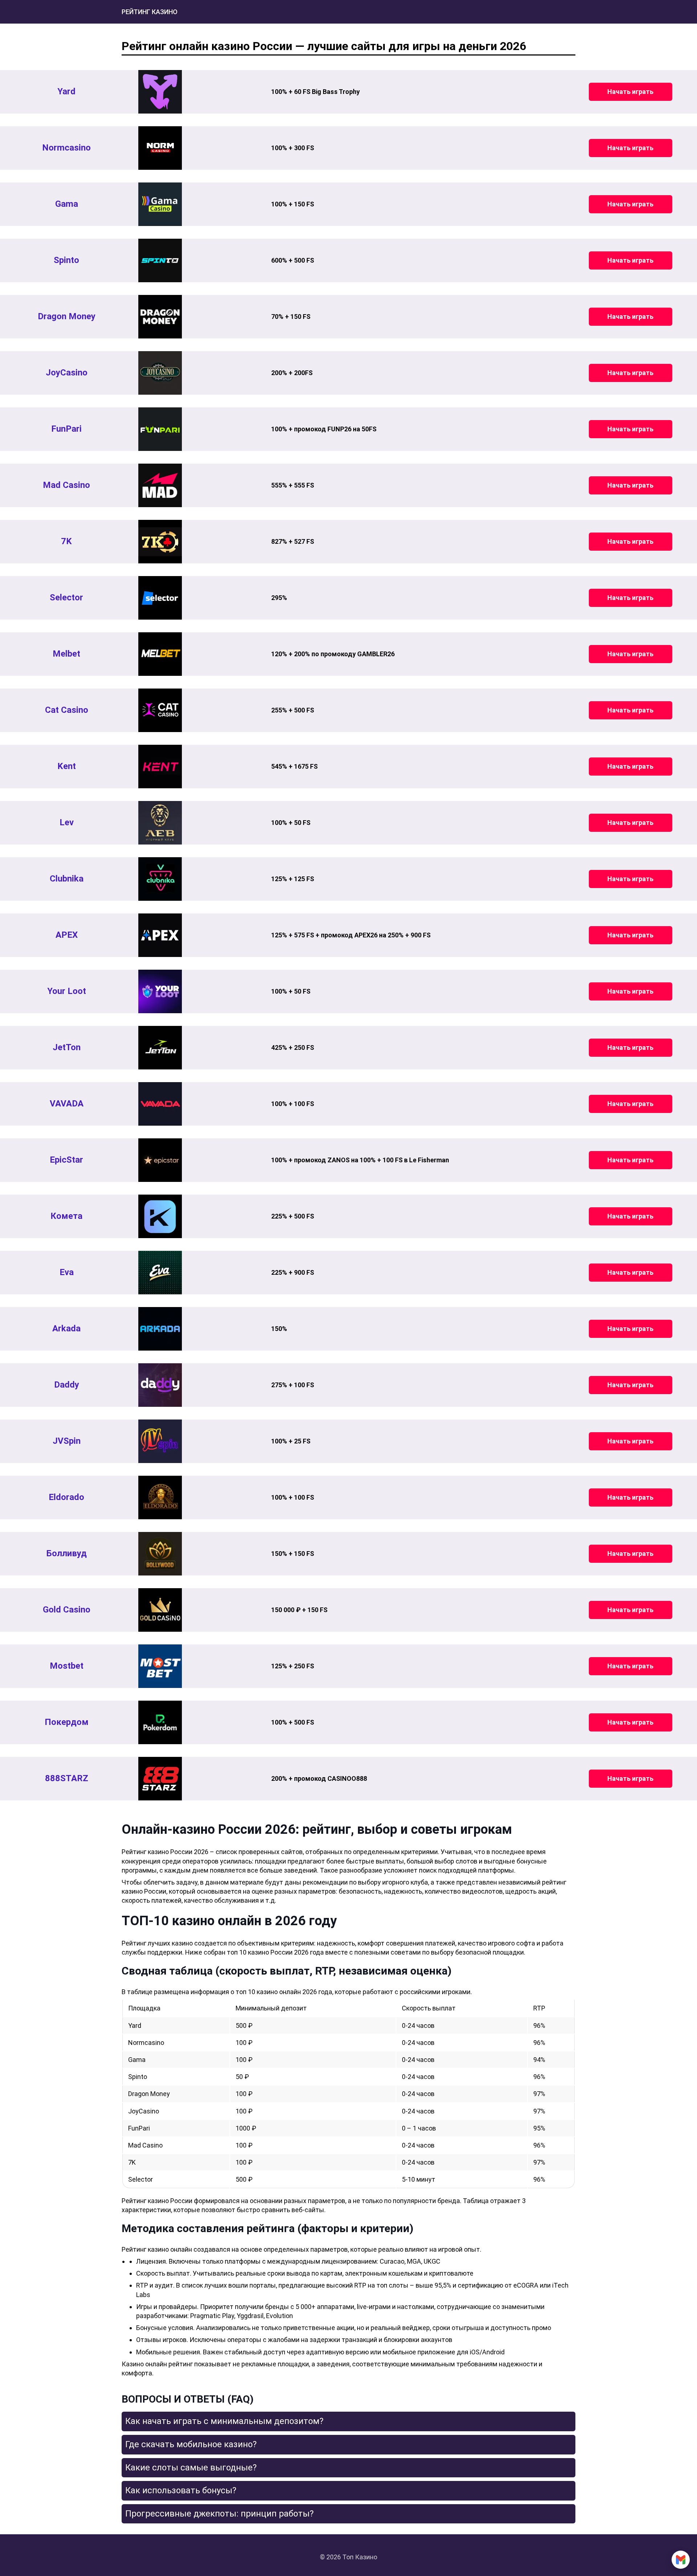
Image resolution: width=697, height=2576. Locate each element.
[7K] (160, 542)
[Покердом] (160, 1722)
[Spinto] (160, 260)
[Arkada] (160, 1329)
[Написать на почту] (681, 2560)
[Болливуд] (160, 1554)
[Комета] (160, 1216)
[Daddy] (160, 1385)
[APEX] (160, 935)
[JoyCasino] (160, 373)
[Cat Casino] (160, 710)
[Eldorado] (160, 1497)
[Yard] (160, 92)
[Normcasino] (160, 148)
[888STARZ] (160, 1779)
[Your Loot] (160, 991)
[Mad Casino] (160, 485)
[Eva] (160, 1273)
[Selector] (160, 598)
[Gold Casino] (160, 1610)
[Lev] (160, 823)
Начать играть (630, 92)
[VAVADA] (160, 1104)
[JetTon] (160, 1048)
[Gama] (160, 204)
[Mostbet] (160, 1666)
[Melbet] (160, 654)
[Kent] (160, 767)
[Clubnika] (160, 879)
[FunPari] (160, 429)
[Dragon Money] (160, 317)
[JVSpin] (160, 1441)
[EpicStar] (160, 1160)
